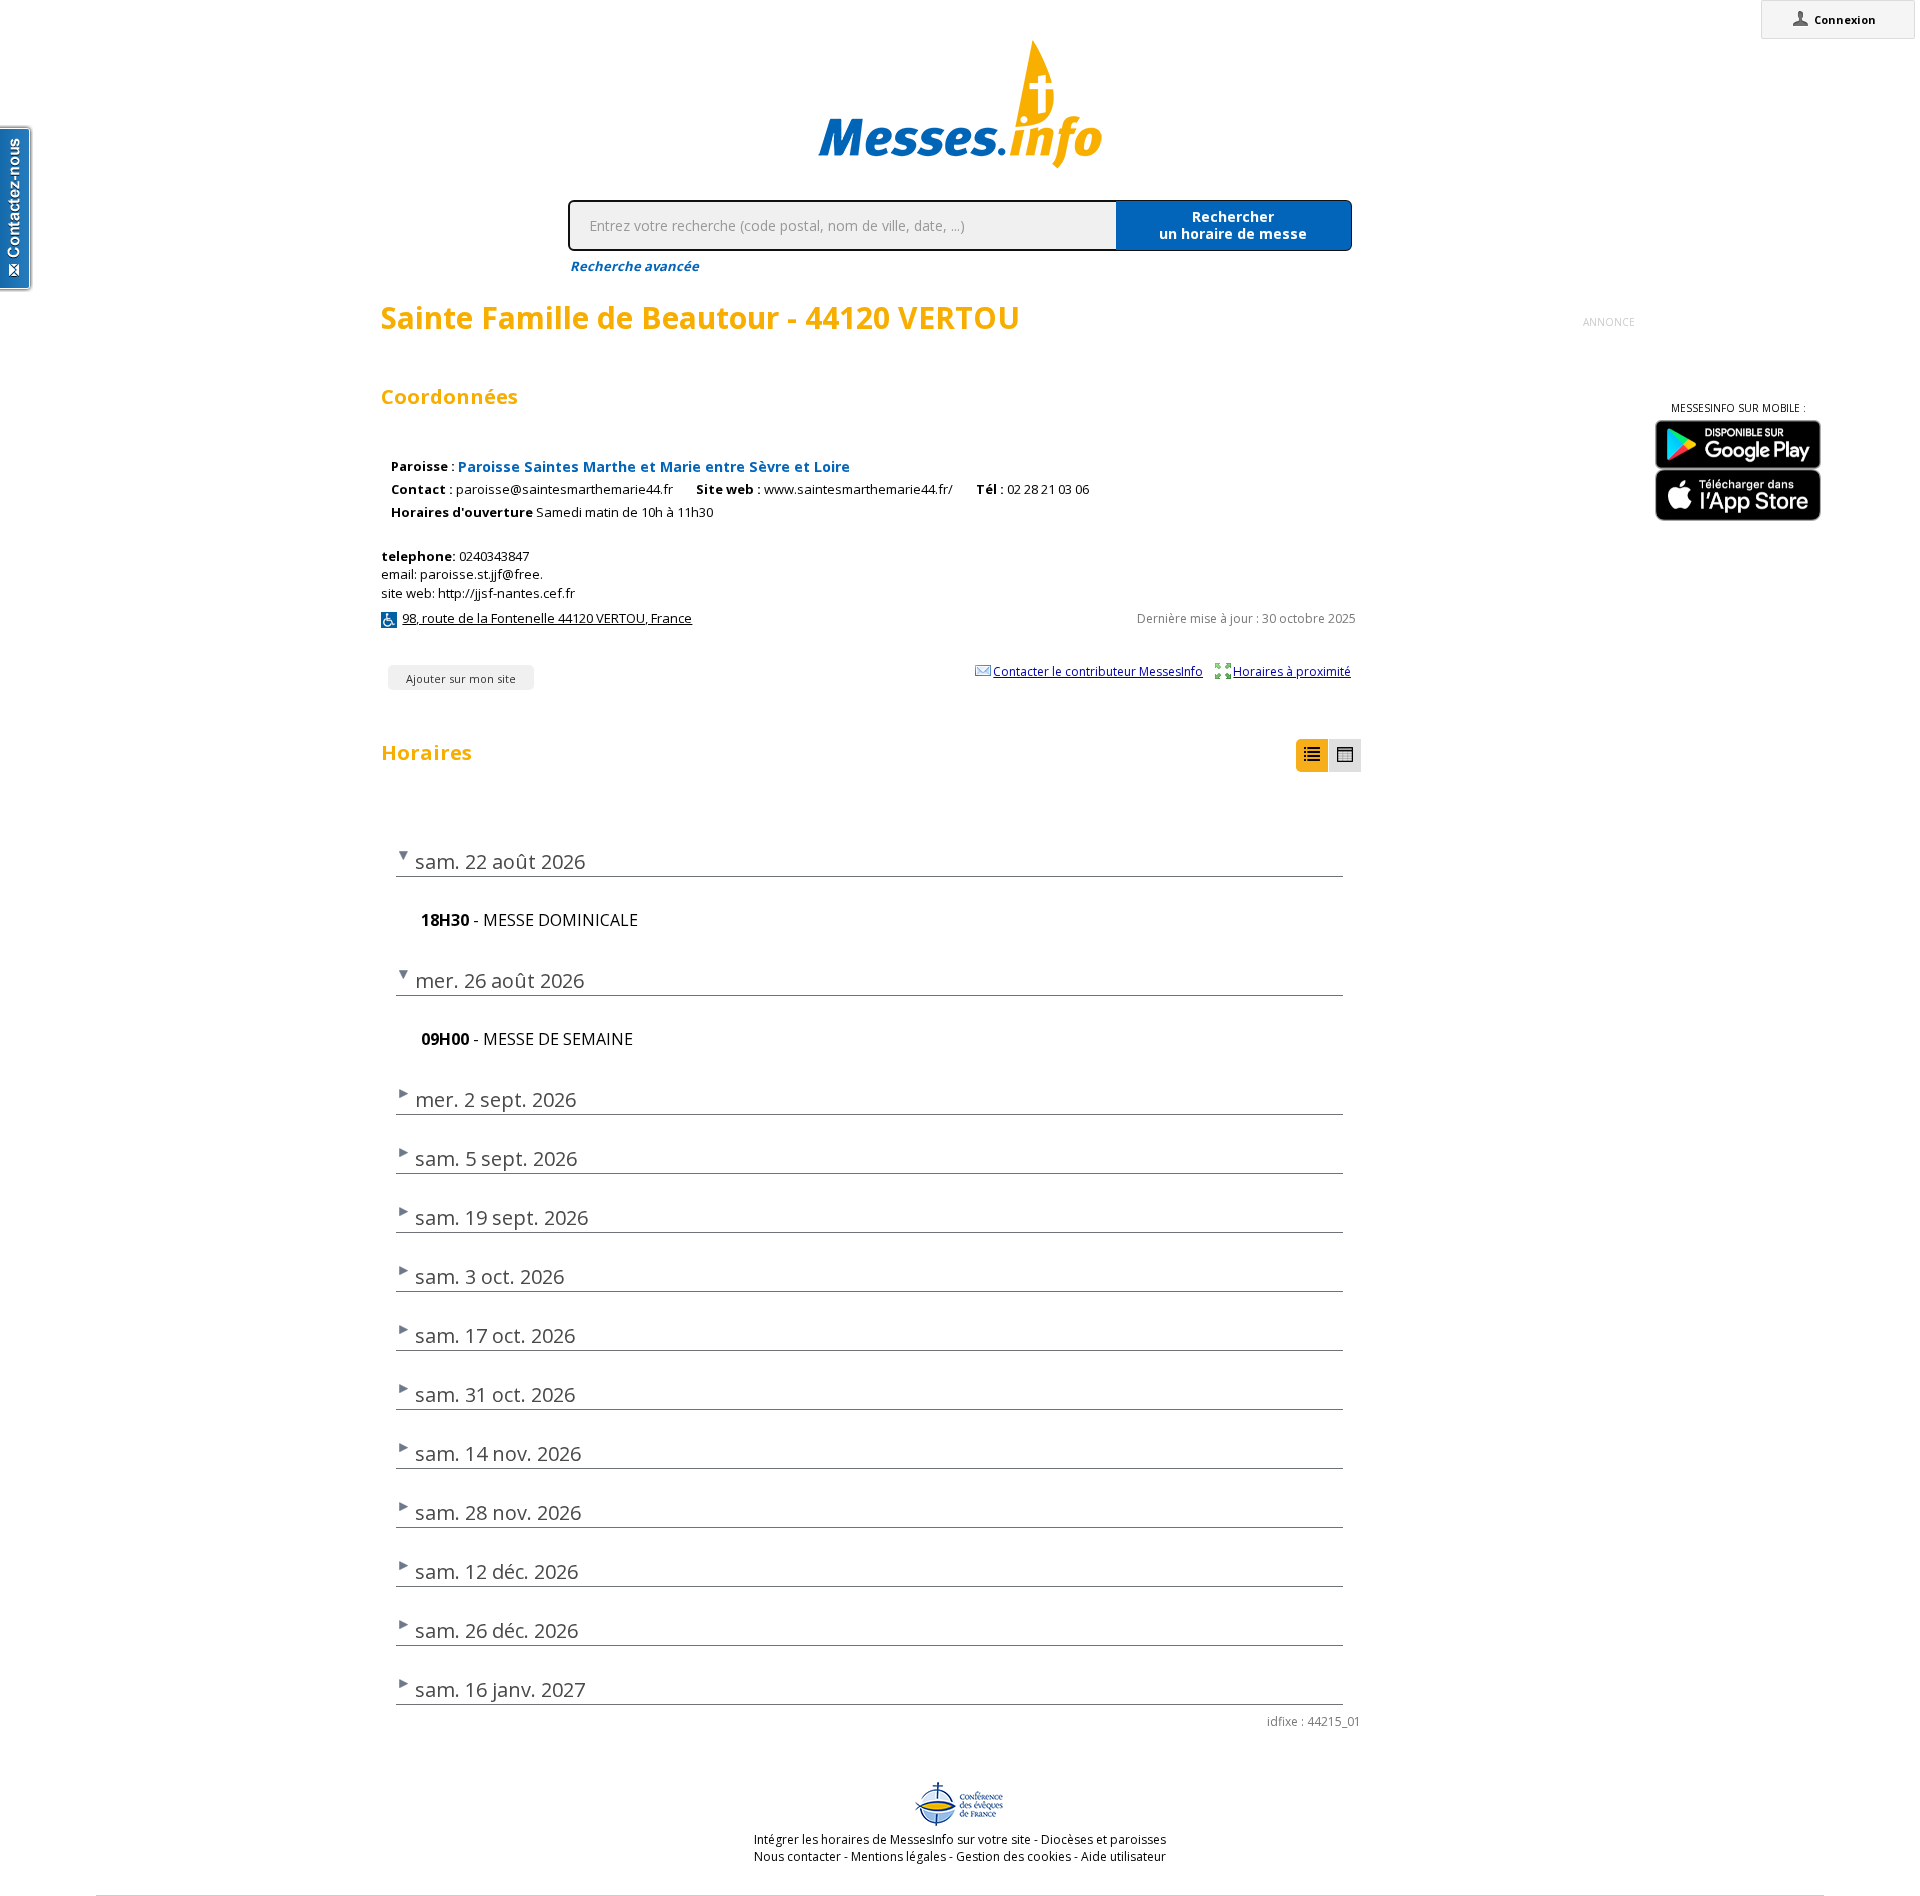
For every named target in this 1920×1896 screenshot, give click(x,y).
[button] (1312, 755)
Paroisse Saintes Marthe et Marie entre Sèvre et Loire (654, 466)
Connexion (1845, 19)
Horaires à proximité (1292, 671)
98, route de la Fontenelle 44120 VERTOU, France (547, 618)
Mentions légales (898, 1856)
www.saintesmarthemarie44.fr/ (858, 489)
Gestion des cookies (1013, 1856)
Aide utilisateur (1123, 1856)
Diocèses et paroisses (1103, 1839)
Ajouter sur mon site (461, 678)
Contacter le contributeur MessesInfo (1098, 671)
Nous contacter (797, 1856)
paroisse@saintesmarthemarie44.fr (564, 489)
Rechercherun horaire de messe (1233, 225)
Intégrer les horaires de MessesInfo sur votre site (892, 1839)
